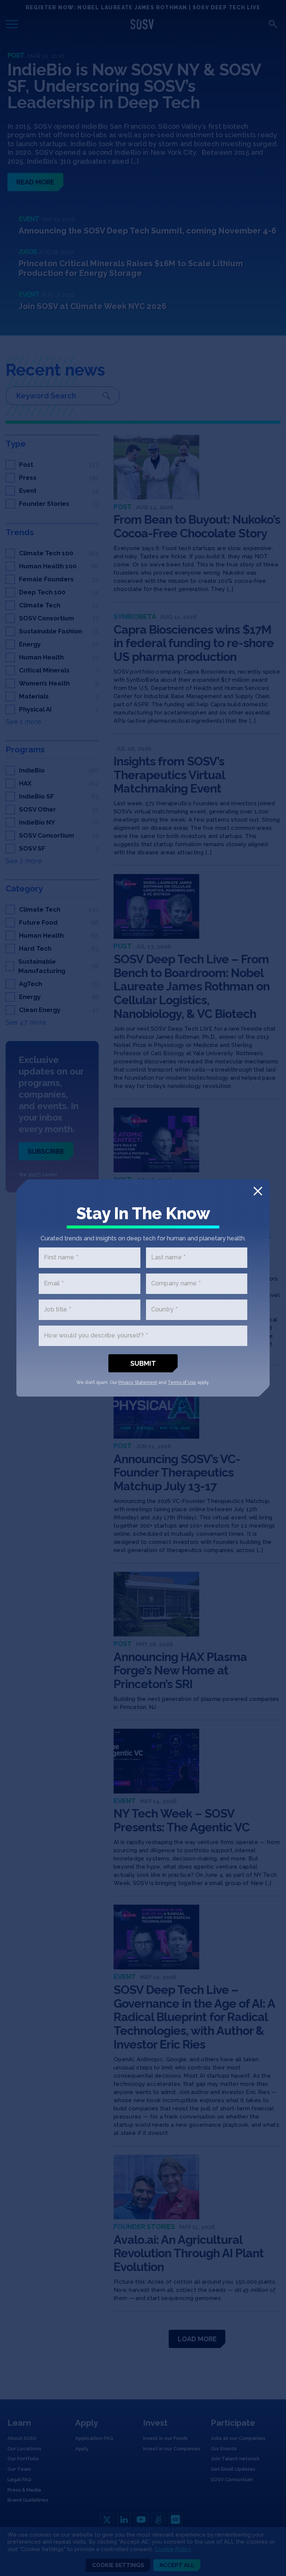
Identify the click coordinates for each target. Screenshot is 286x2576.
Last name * (169, 1258)
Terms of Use (182, 1382)
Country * (164, 1310)
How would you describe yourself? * (96, 1336)
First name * (61, 1258)
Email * (54, 1284)
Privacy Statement (138, 1382)
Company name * (176, 1284)
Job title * (58, 1310)
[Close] (258, 1191)
